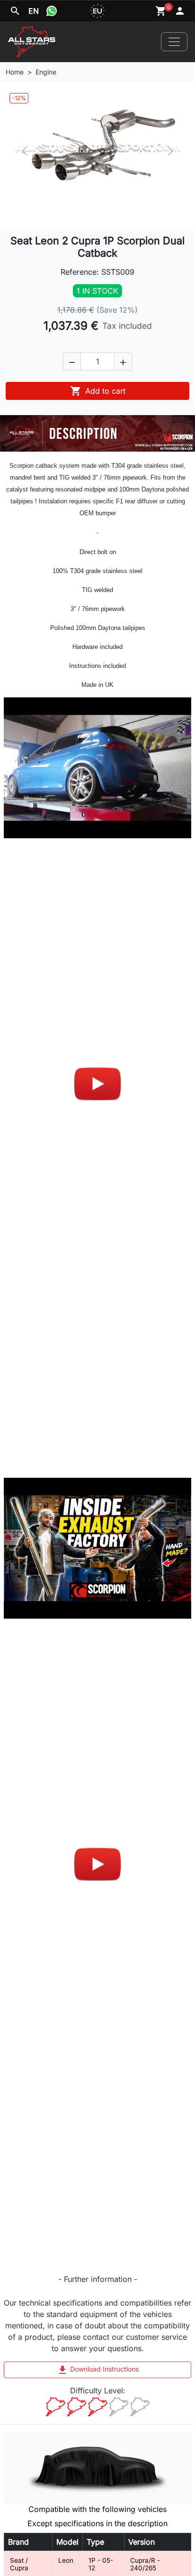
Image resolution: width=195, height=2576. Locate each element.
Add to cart (98, 391)
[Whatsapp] (52, 11)
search (15, 11)
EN (34, 11)
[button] (72, 361)
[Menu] (174, 42)
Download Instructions (98, 2370)
